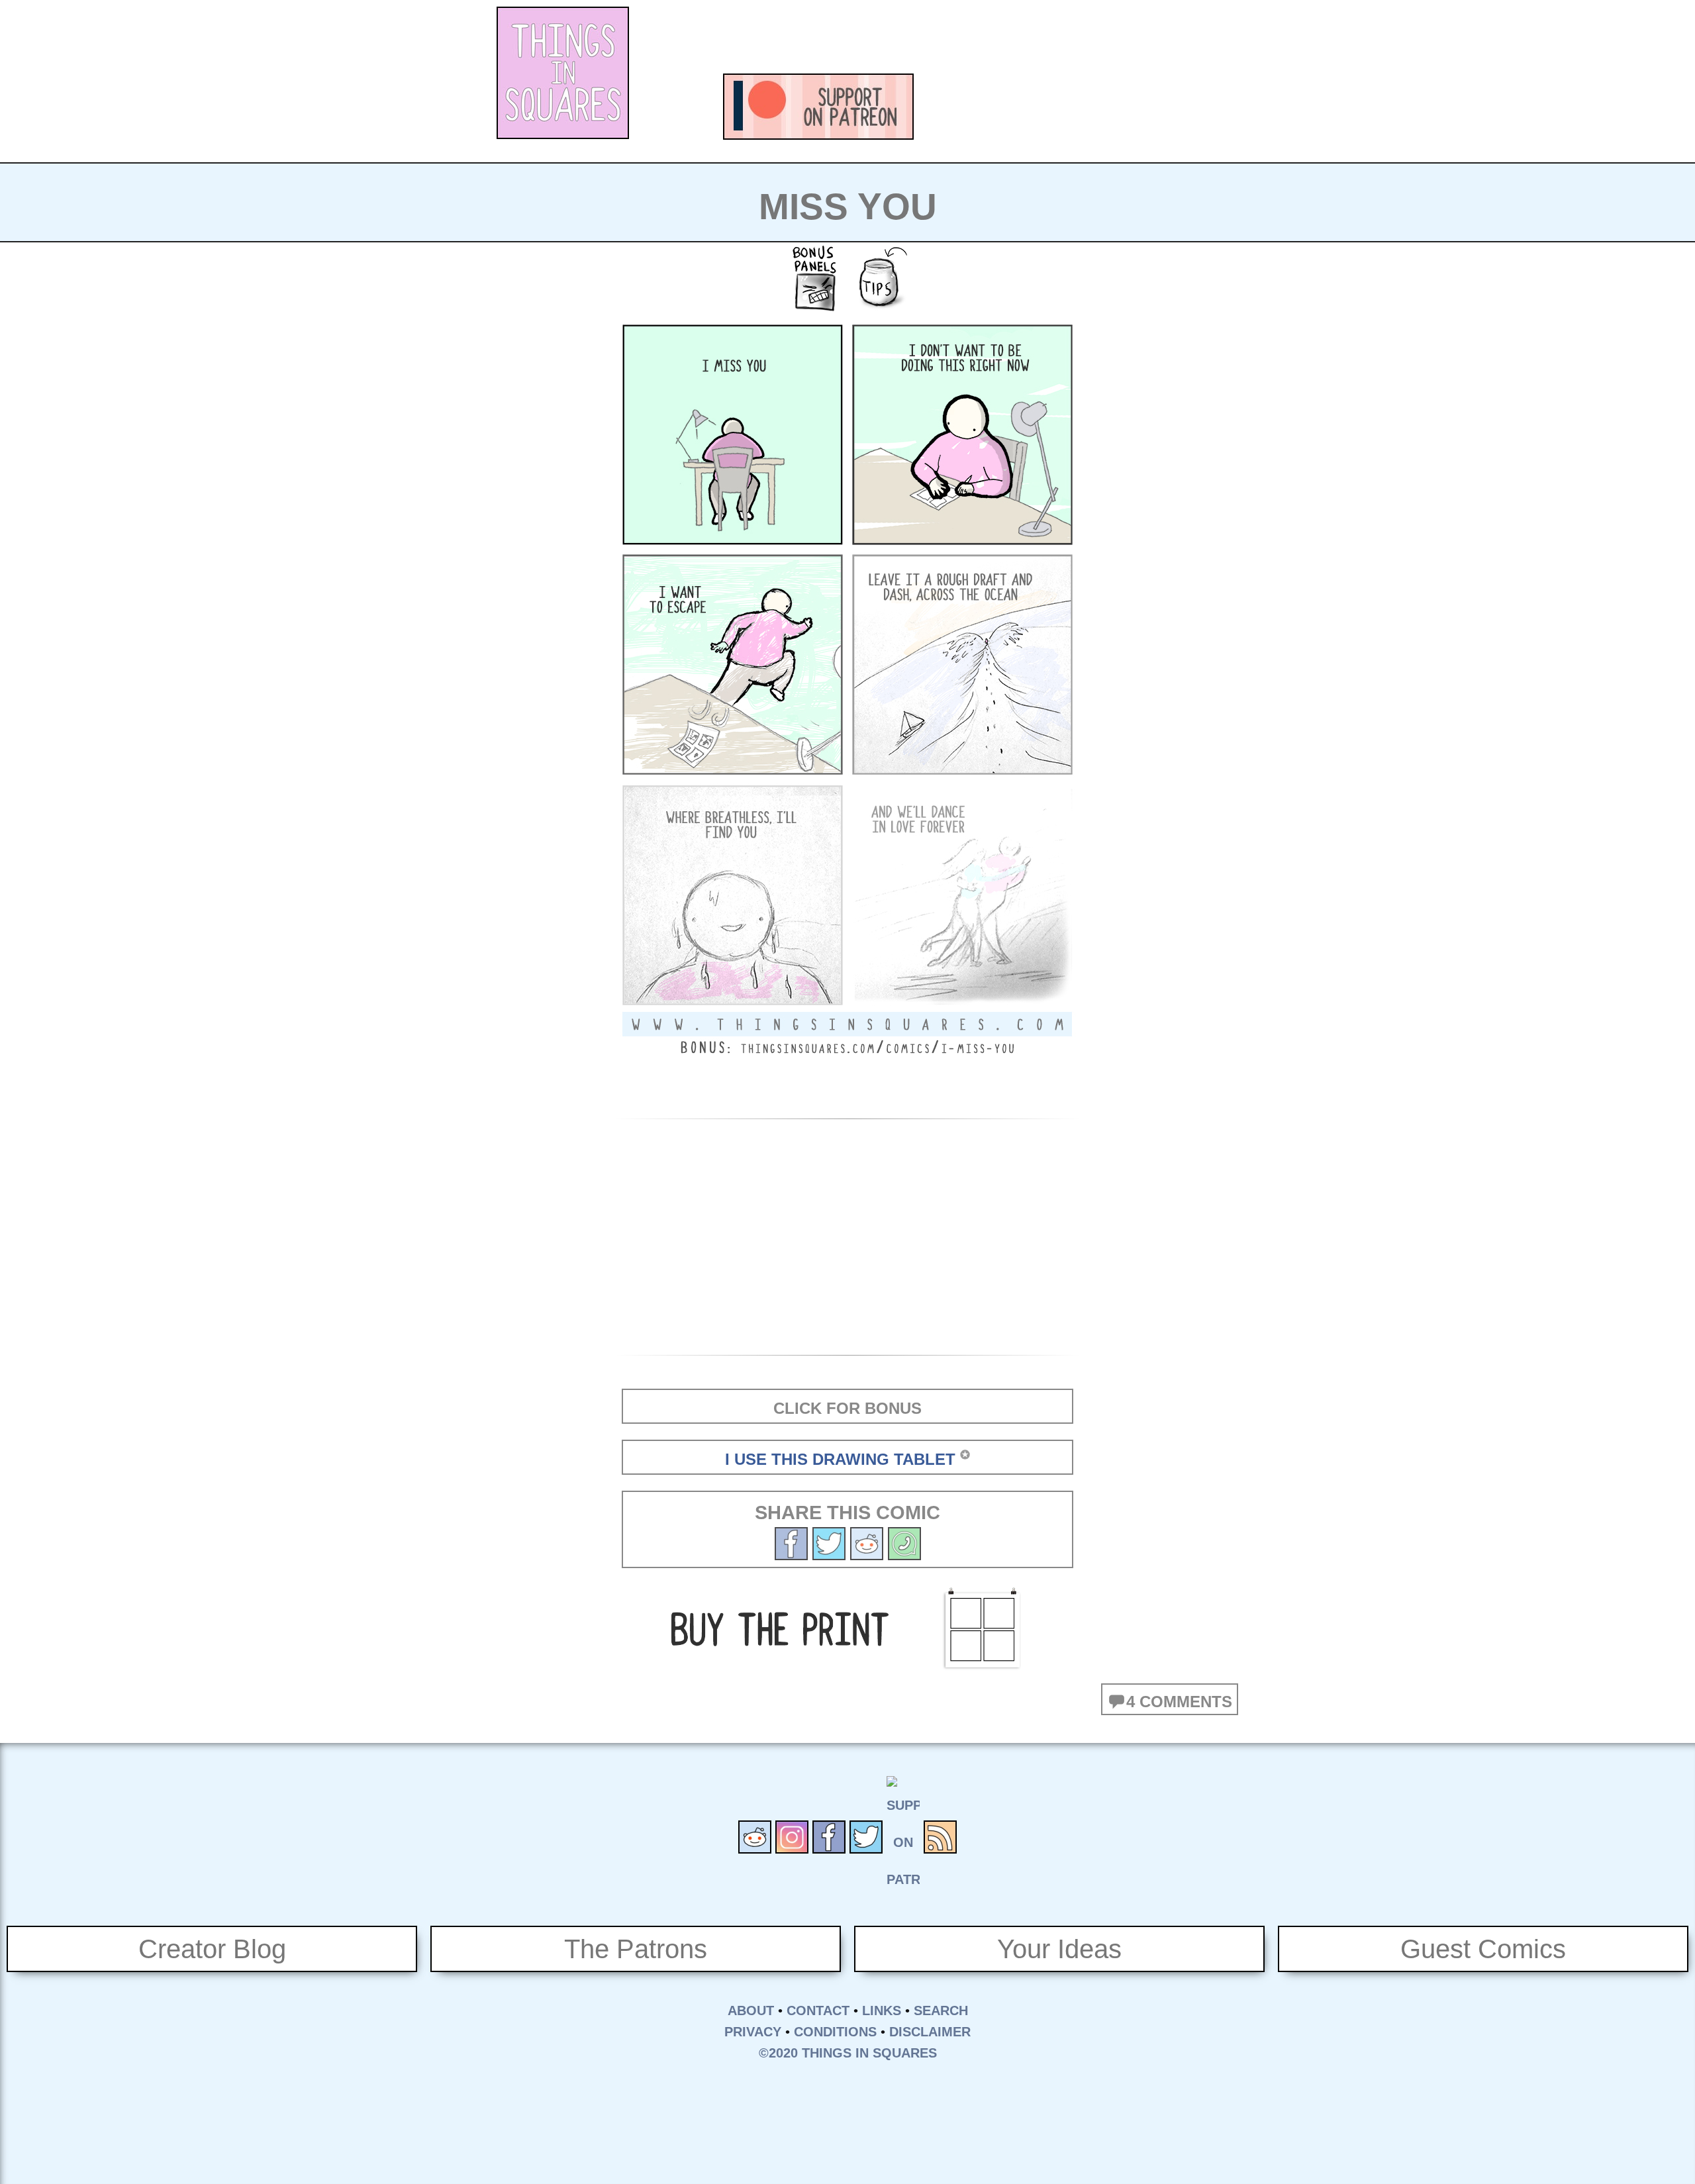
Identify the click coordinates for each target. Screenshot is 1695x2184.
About (751, 2010)
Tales (1026, 107)
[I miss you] (829, 1542)
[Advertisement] (964, 36)
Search (941, 2010)
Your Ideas (1059, 1949)
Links (882, 2010)
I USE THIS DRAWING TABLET (840, 1459)
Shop (1172, 107)
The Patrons (636, 1949)
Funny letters (1099, 107)
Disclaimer (930, 2032)
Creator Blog (212, 1949)
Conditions (835, 2032)
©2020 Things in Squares (848, 2053)
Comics (953, 107)
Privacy (753, 2032)
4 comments (1179, 1702)
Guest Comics (1483, 1949)
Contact (818, 2010)
